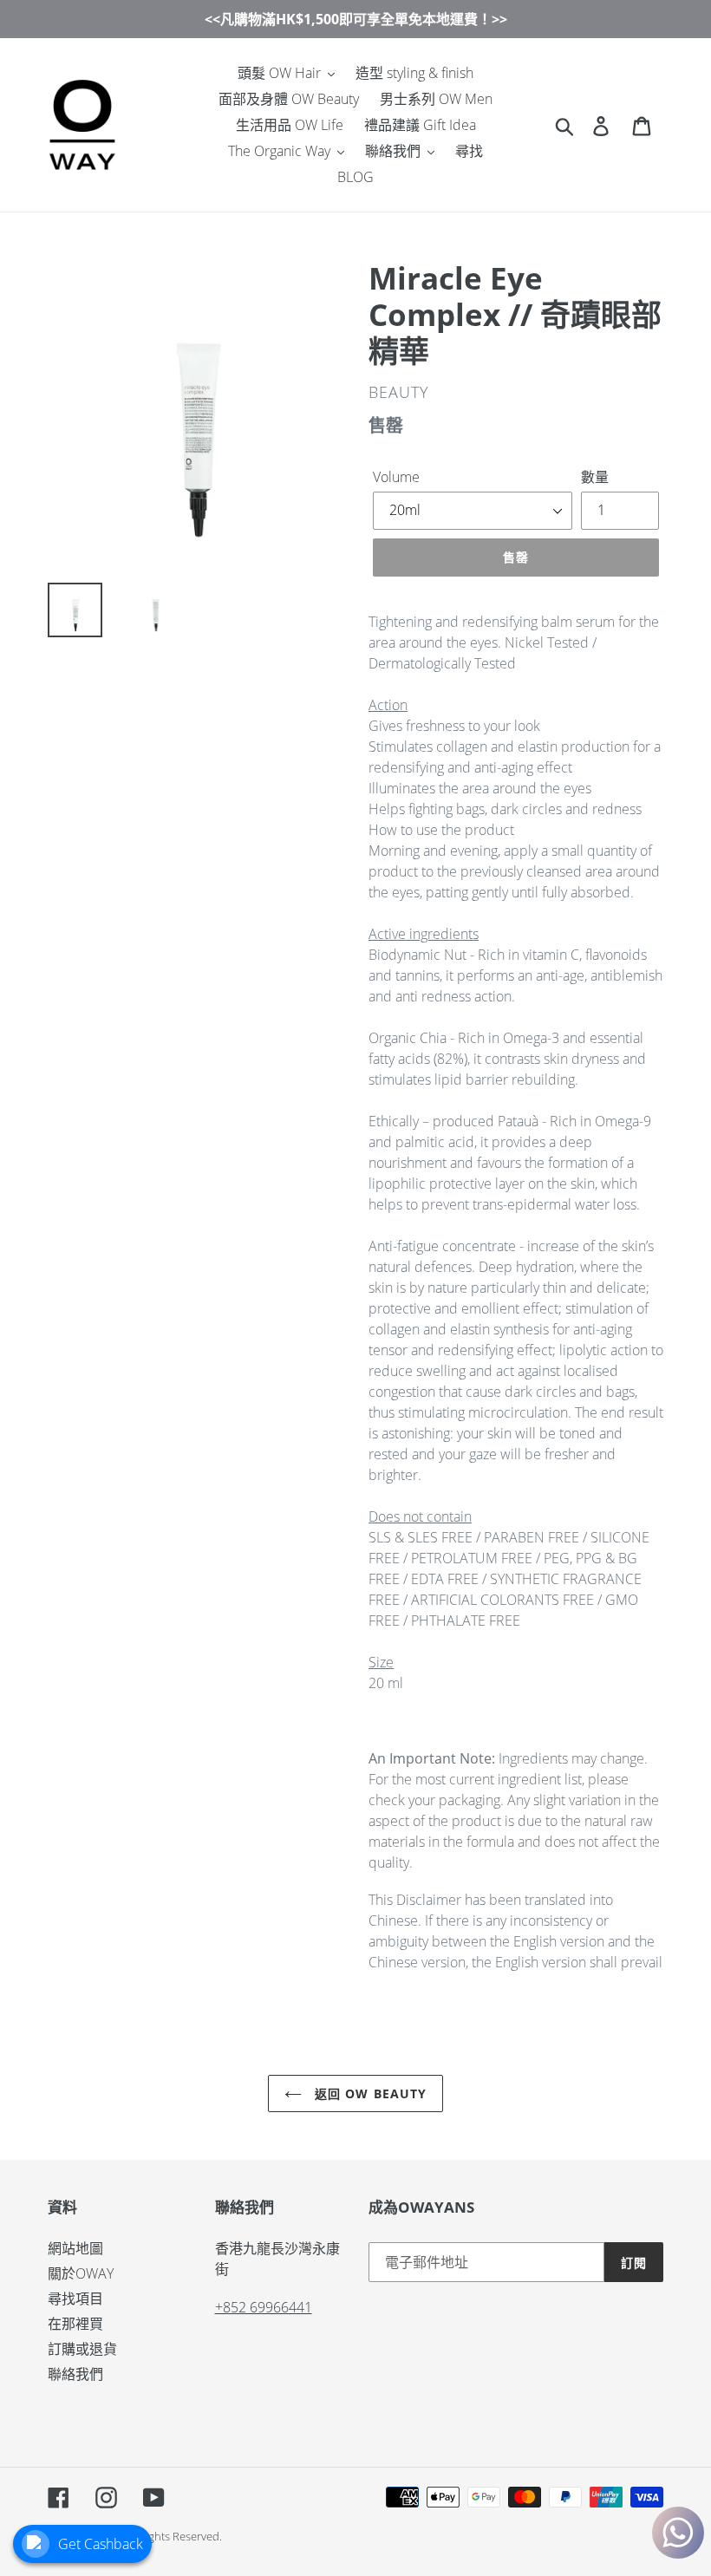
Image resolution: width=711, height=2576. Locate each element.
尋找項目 (75, 2299)
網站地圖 (75, 2248)
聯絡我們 (75, 2374)
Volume (396, 477)
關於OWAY (81, 2273)
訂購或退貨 (82, 2349)
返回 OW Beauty (369, 2093)
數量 (595, 477)
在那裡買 (75, 2324)
